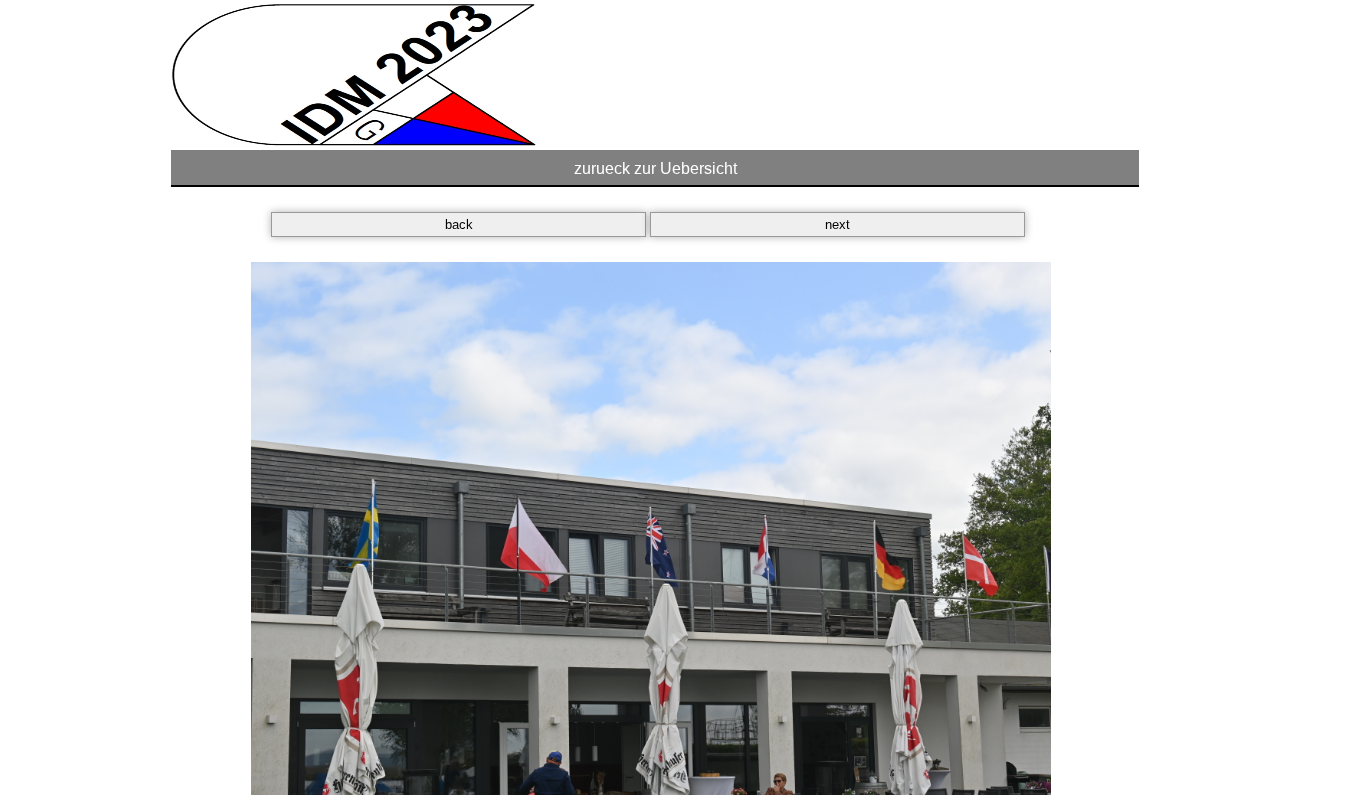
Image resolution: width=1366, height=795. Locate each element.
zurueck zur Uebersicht (655, 168)
